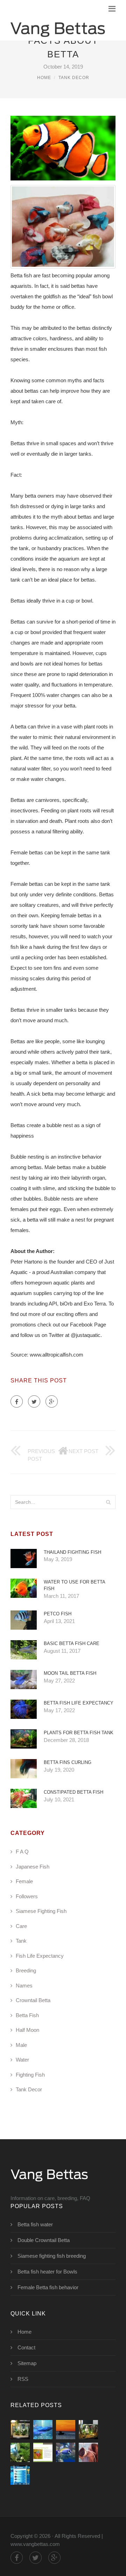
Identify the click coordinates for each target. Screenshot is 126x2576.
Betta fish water (35, 2224)
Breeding (26, 1970)
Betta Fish (27, 2015)
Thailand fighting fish (72, 1552)
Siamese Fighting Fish (41, 1911)
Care (21, 1926)
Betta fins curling (68, 1762)
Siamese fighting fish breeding (52, 2256)
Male (21, 2045)
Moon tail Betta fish (70, 1673)
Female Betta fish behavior (48, 2287)
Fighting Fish (30, 2075)
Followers (27, 1896)
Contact (26, 2347)
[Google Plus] (52, 1401)
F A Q (22, 1852)
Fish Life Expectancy (40, 1956)
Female (24, 1881)
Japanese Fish (33, 1867)
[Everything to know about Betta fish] (20, 2452)
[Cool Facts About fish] (66, 2452)
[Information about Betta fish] (88, 2430)
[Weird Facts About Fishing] (88, 2452)
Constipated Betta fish (73, 1792)
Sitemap (27, 2363)
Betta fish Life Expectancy (79, 1703)
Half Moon (27, 2030)
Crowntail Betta (33, 2000)
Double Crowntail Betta (44, 2240)
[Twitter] (34, 1401)
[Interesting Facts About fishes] (20, 2475)
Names (24, 1986)
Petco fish (58, 1614)
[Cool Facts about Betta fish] (20, 2430)
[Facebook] (17, 1401)
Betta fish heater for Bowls (47, 2272)
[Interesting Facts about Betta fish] (43, 2430)
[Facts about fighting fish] (43, 2452)
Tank (21, 1941)
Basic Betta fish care (72, 1643)
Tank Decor (74, 78)
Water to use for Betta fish (74, 1585)
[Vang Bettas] (58, 28)
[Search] (108, 1502)
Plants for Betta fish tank (79, 1733)
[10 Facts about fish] (66, 2430)
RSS (23, 2379)
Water (22, 2060)
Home (44, 78)
